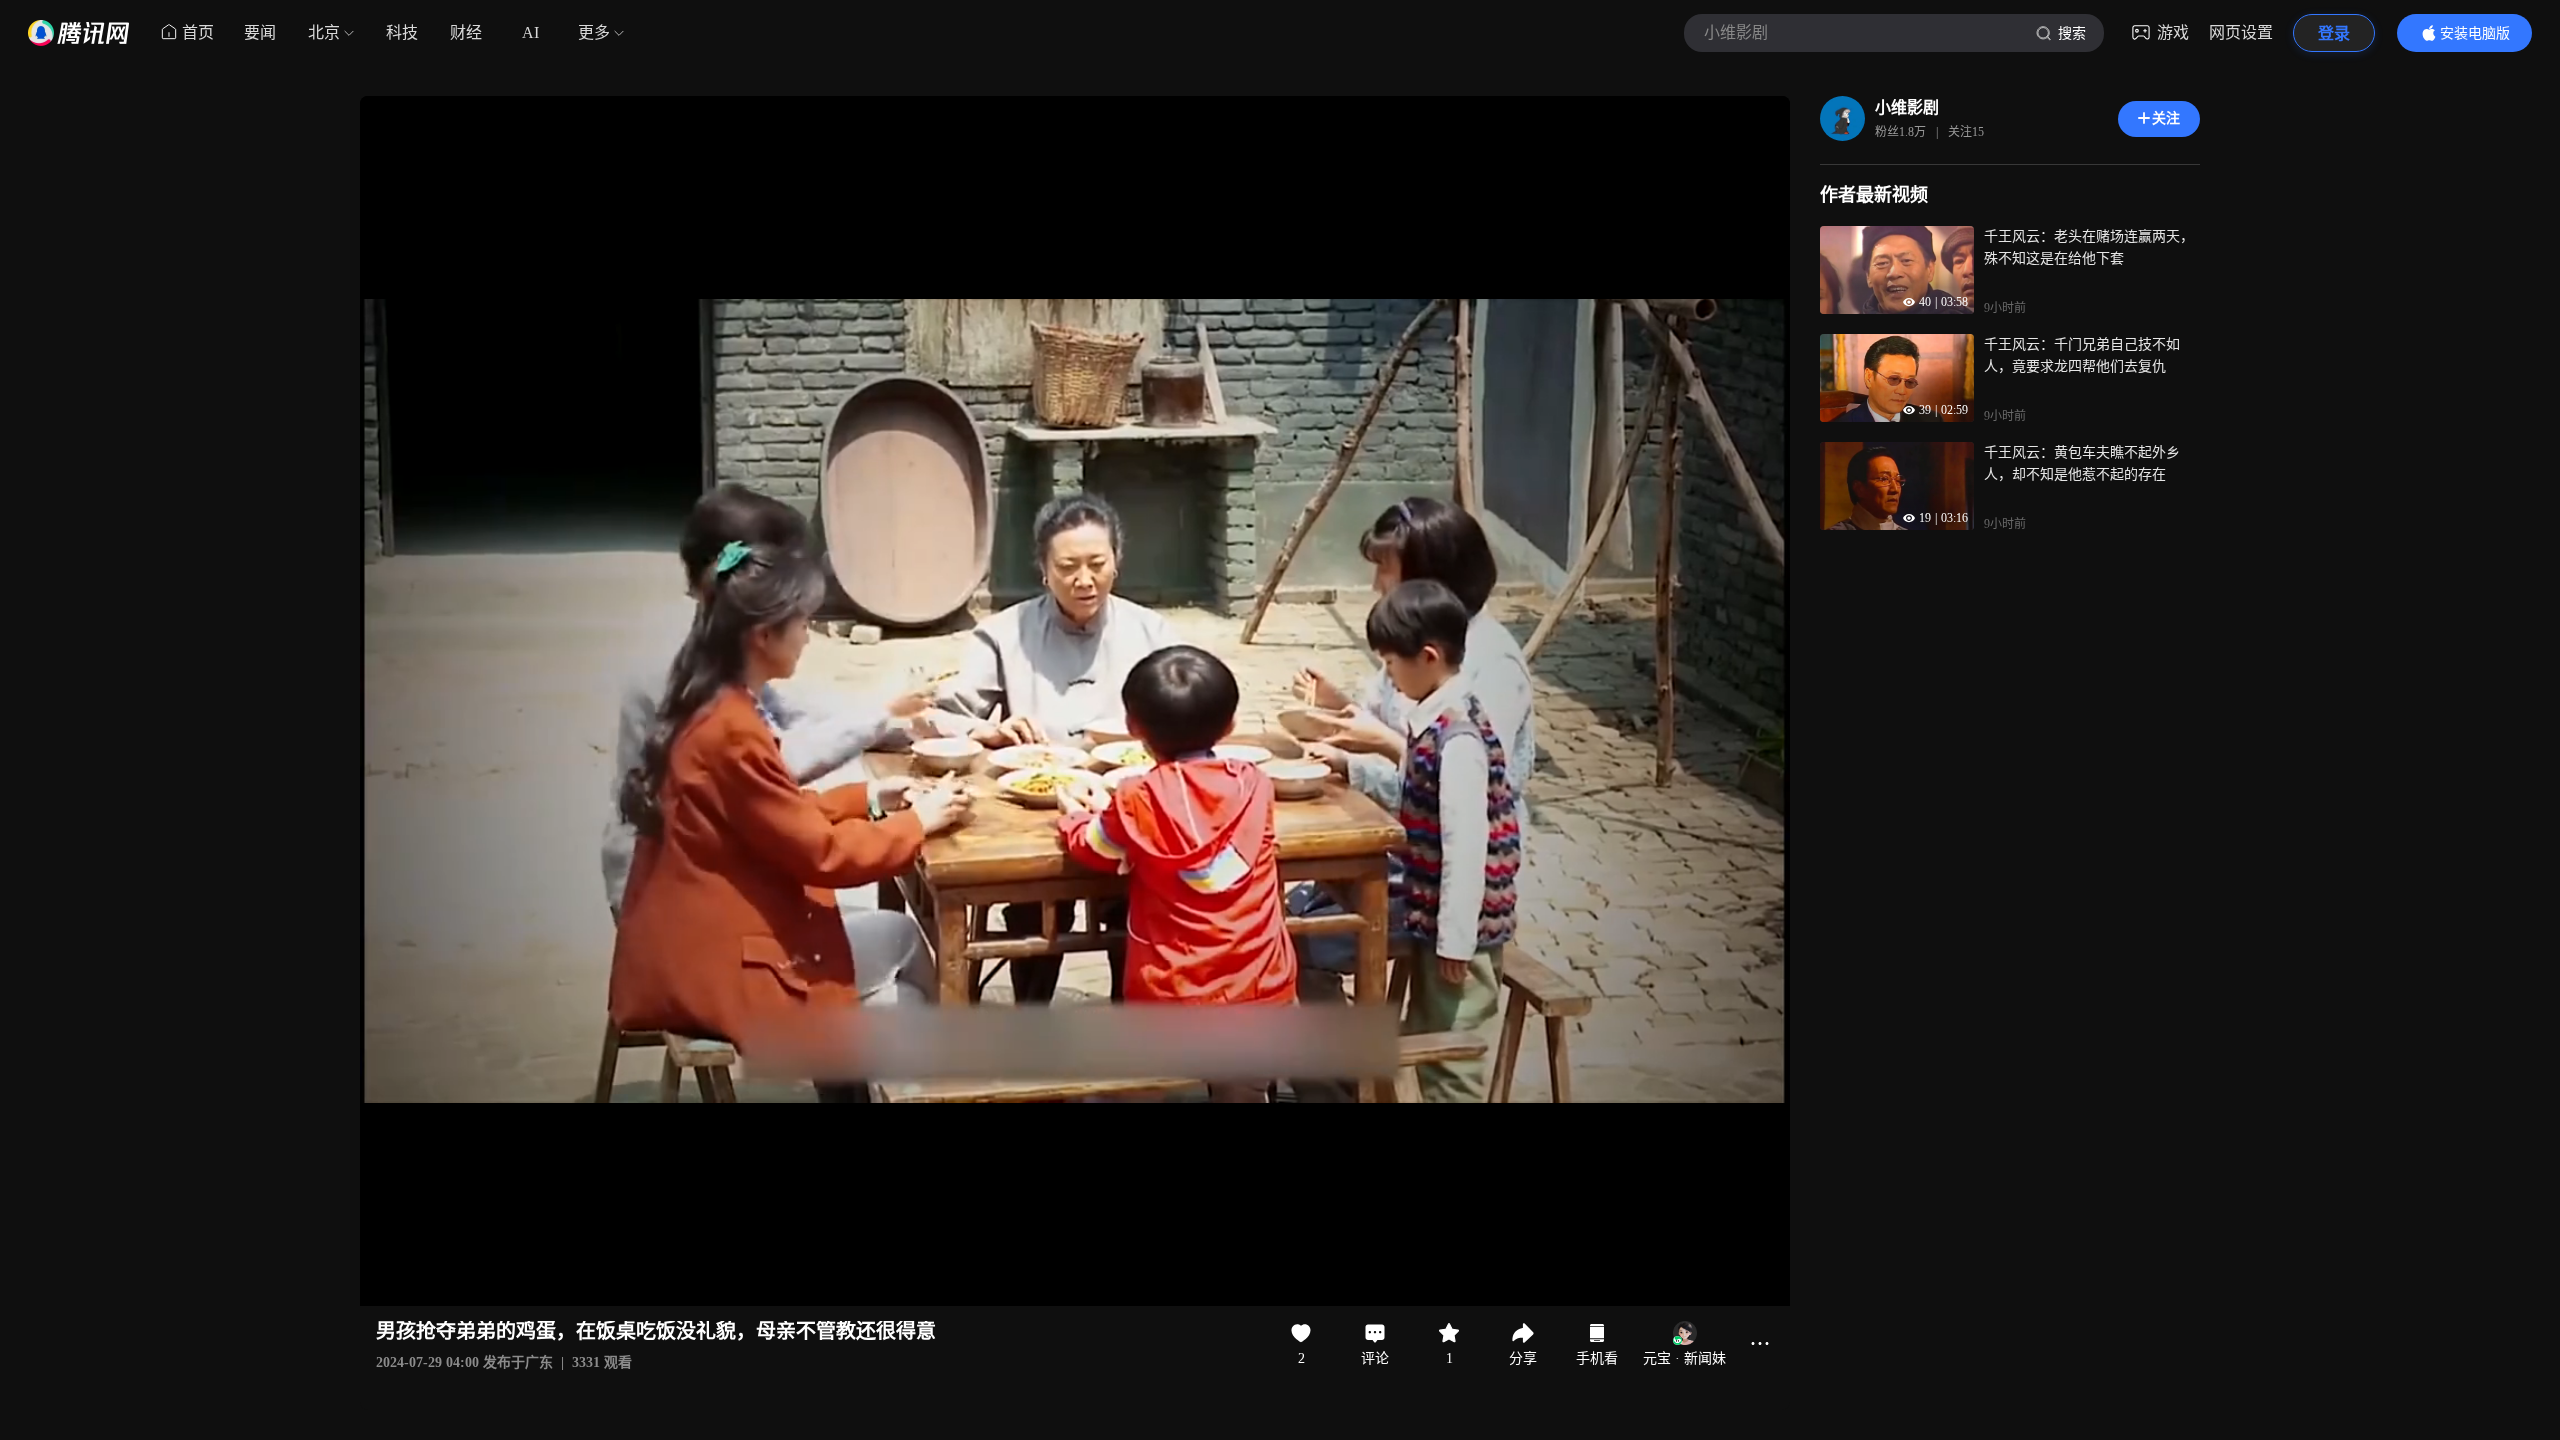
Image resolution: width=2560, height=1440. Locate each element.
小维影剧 (1907, 107)
